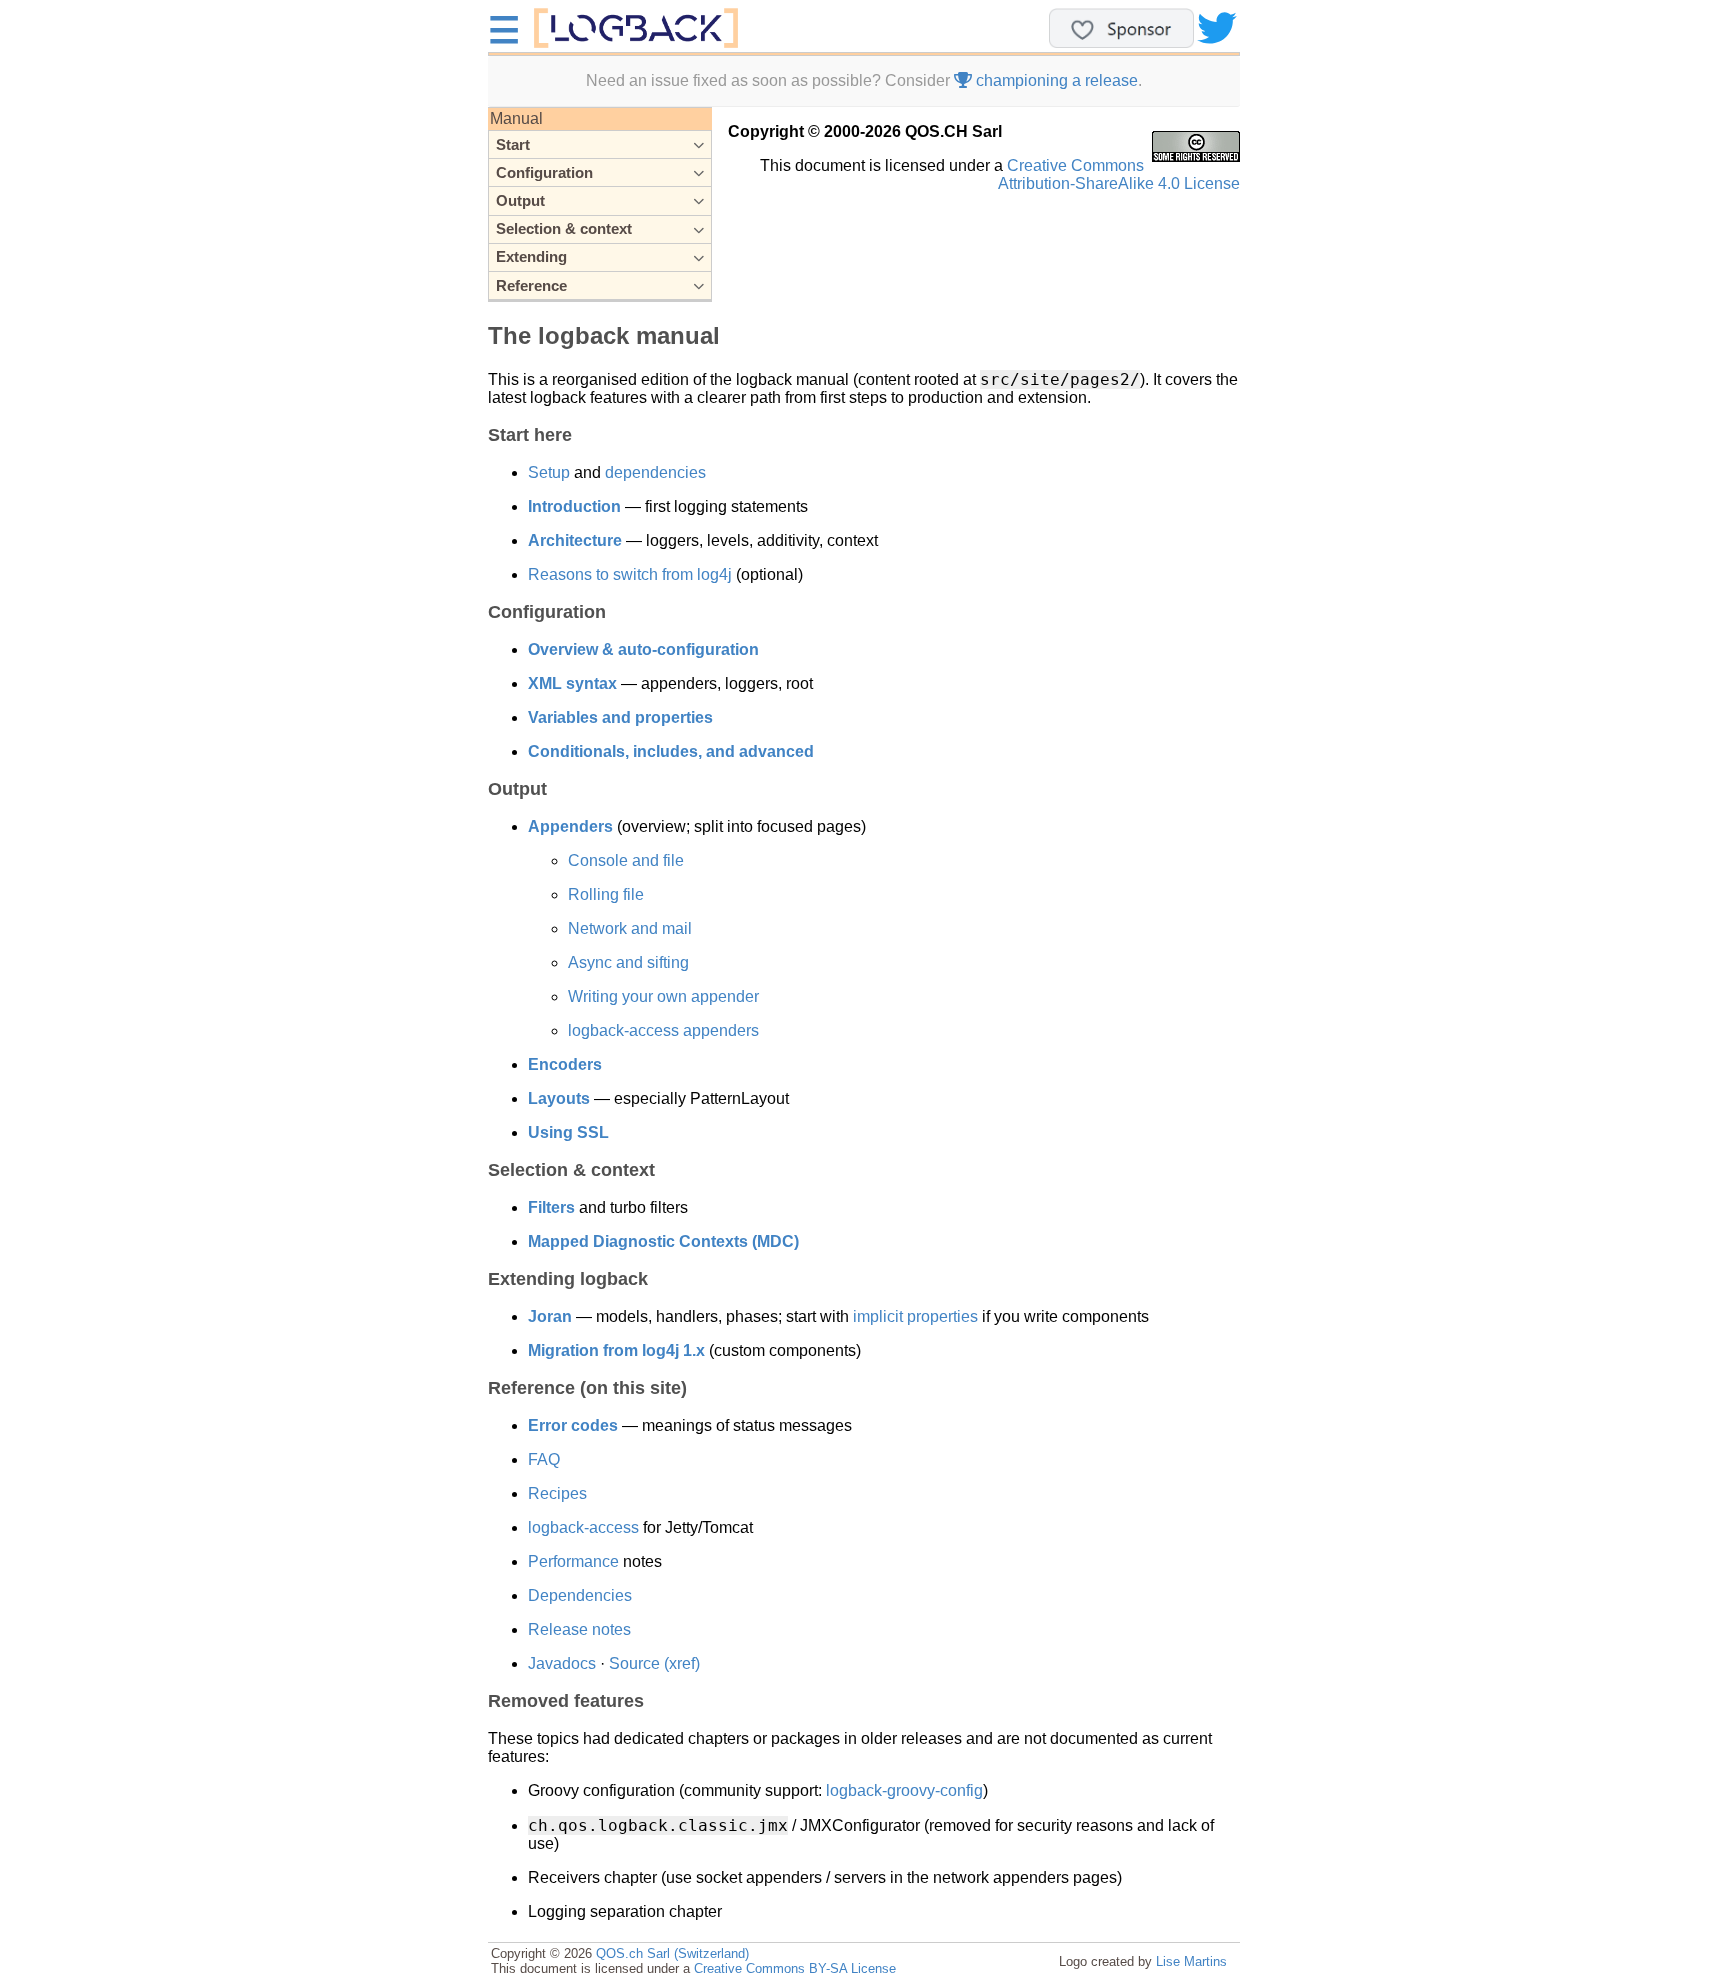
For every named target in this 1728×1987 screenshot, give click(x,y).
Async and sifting (628, 962)
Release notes (579, 1629)
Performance (573, 1561)
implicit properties (915, 1316)
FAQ (544, 1459)
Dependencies (580, 1595)
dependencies (655, 472)
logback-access (583, 1527)
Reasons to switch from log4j (630, 574)
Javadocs (562, 1663)
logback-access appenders (663, 1030)
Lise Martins (1191, 1961)
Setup (549, 472)
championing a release (1055, 80)
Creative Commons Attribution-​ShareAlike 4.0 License (1119, 174)
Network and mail (630, 928)
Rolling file (606, 894)
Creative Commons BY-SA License (795, 1968)
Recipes (557, 1493)
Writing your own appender (663, 996)
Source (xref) (654, 1663)
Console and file (626, 860)
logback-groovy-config (904, 1790)
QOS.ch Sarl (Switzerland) (672, 1953)
